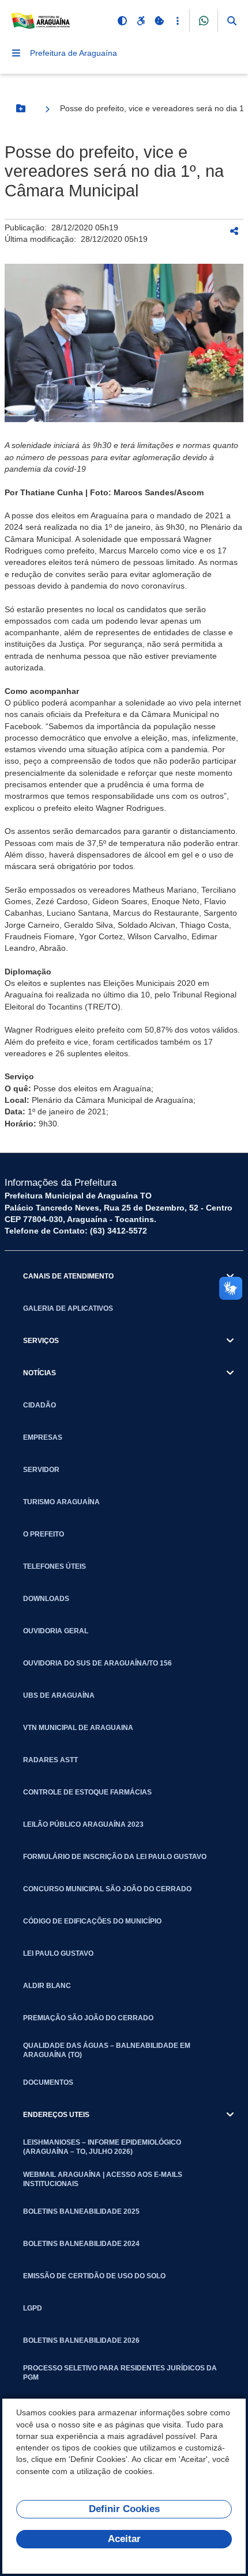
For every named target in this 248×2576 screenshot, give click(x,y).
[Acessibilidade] (141, 21)
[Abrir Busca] (232, 21)
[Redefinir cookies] (159, 21)
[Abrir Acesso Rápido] (178, 21)
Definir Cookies (124, 2509)
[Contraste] (122, 21)
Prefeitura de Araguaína (74, 53)
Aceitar (124, 2539)
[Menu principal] (16, 53)
